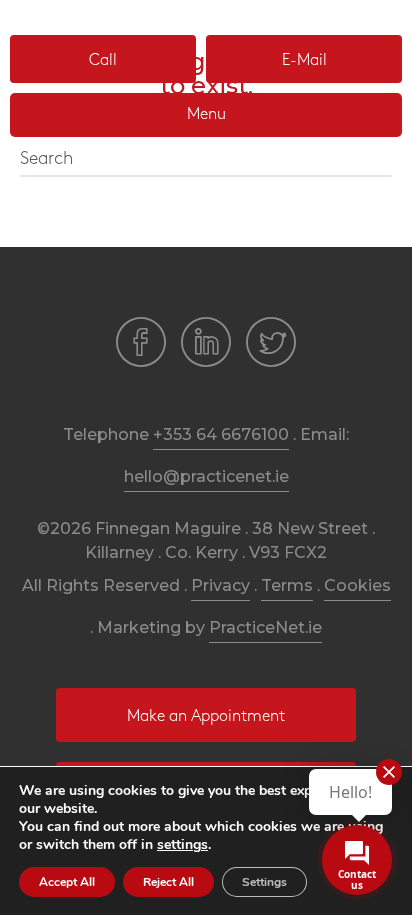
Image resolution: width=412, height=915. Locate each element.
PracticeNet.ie (265, 627)
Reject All (168, 882)
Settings (264, 882)
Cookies (357, 585)
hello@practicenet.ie (206, 476)
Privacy (220, 585)
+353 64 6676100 (221, 434)
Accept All (67, 882)
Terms (287, 585)
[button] (103, 59)
